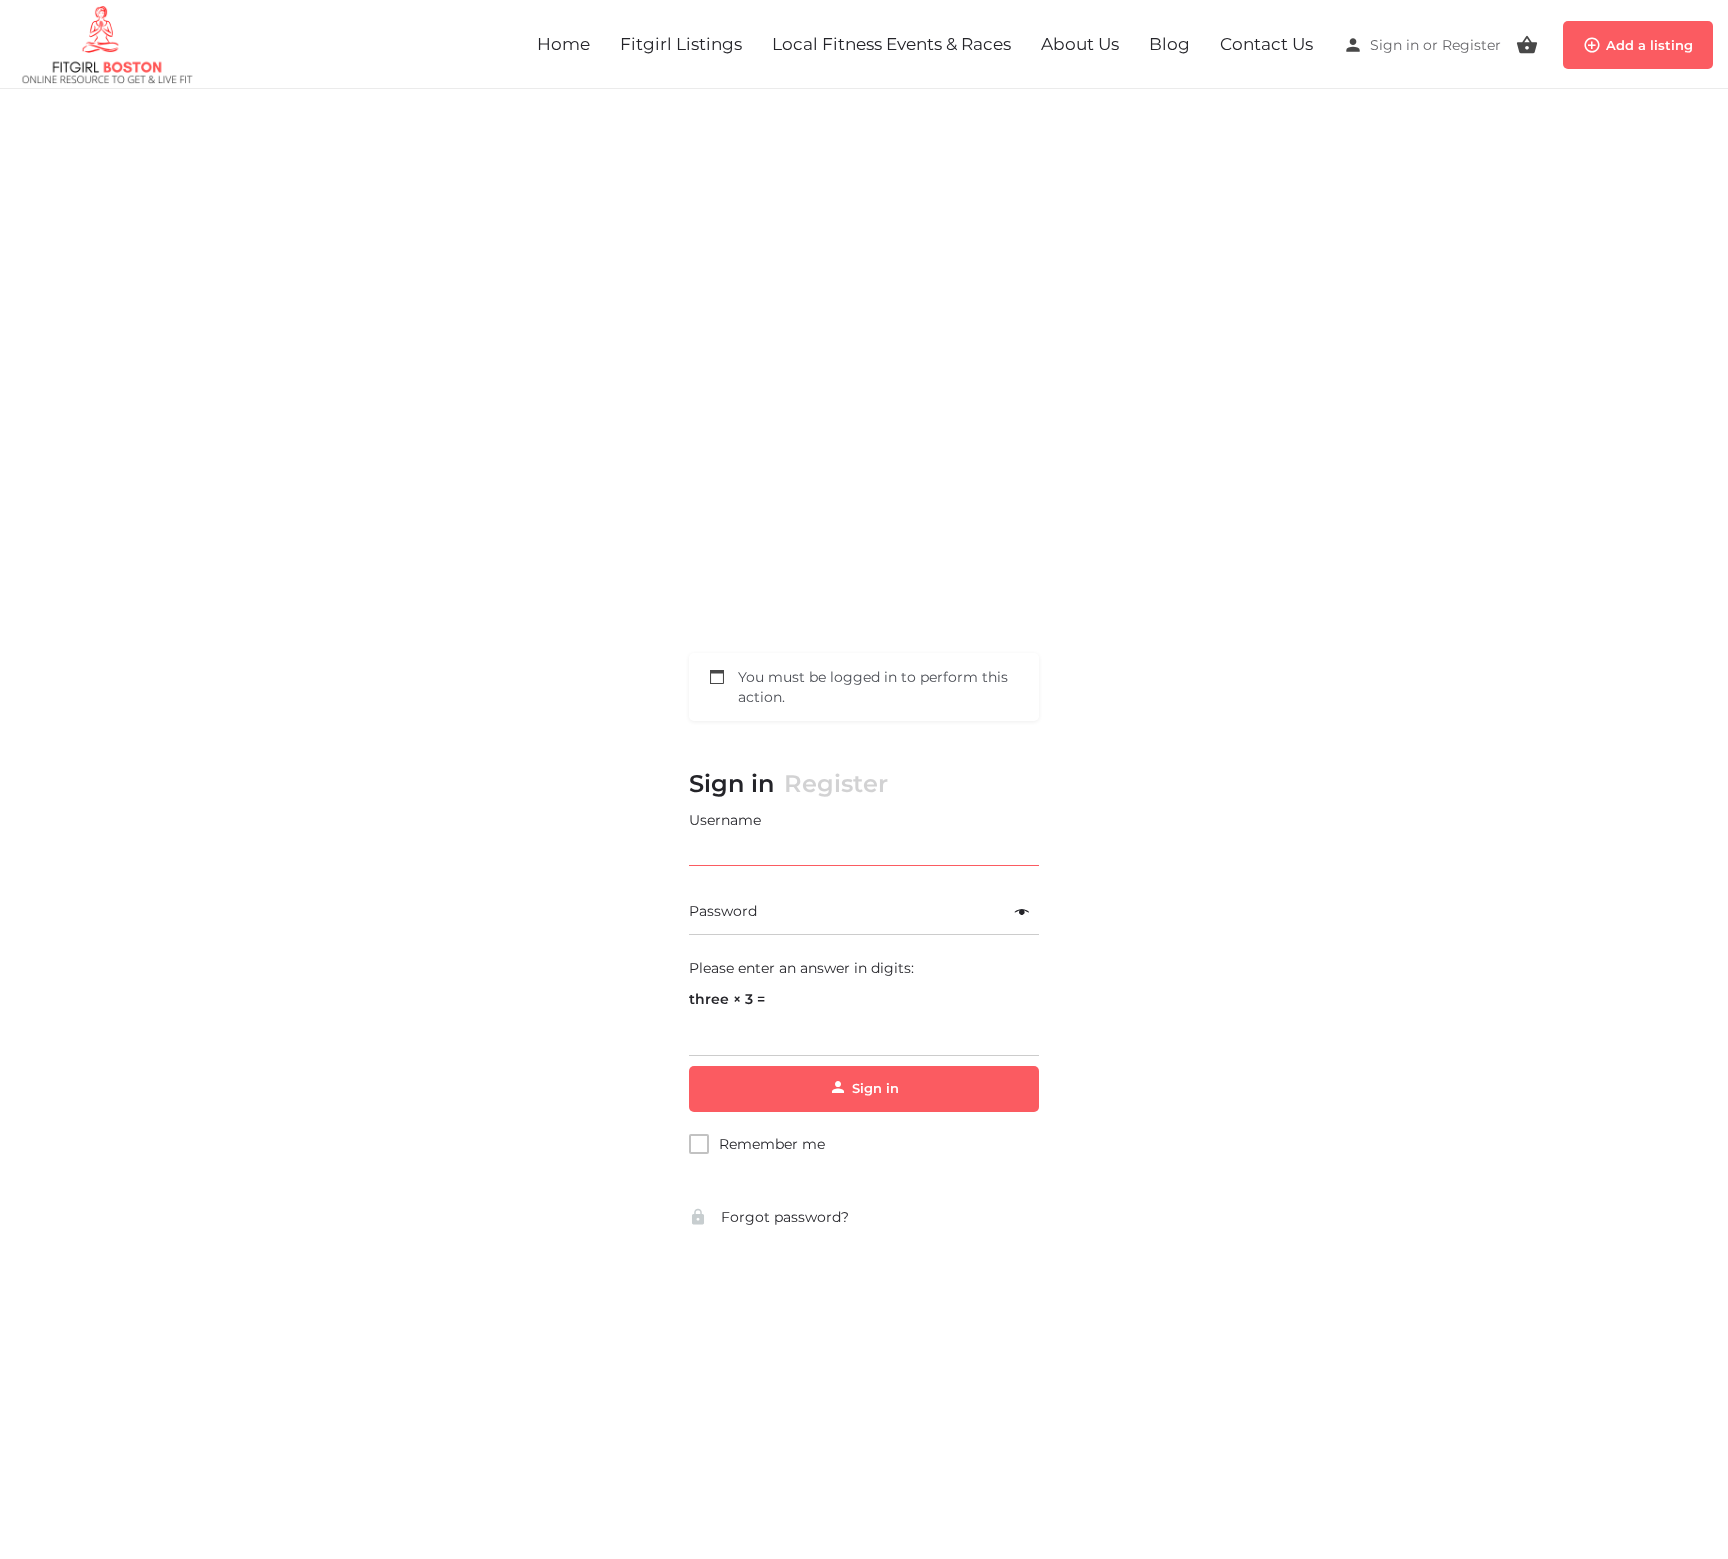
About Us (1080, 44)
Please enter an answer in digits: (801, 968)
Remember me (772, 1144)
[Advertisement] (864, 142)
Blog (1169, 44)
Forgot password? (783, 1217)
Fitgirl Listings (681, 44)
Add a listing (1649, 45)
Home (563, 44)
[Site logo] (111, 43)
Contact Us (1266, 44)
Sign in (1394, 45)
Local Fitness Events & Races (891, 44)
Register (1471, 45)
